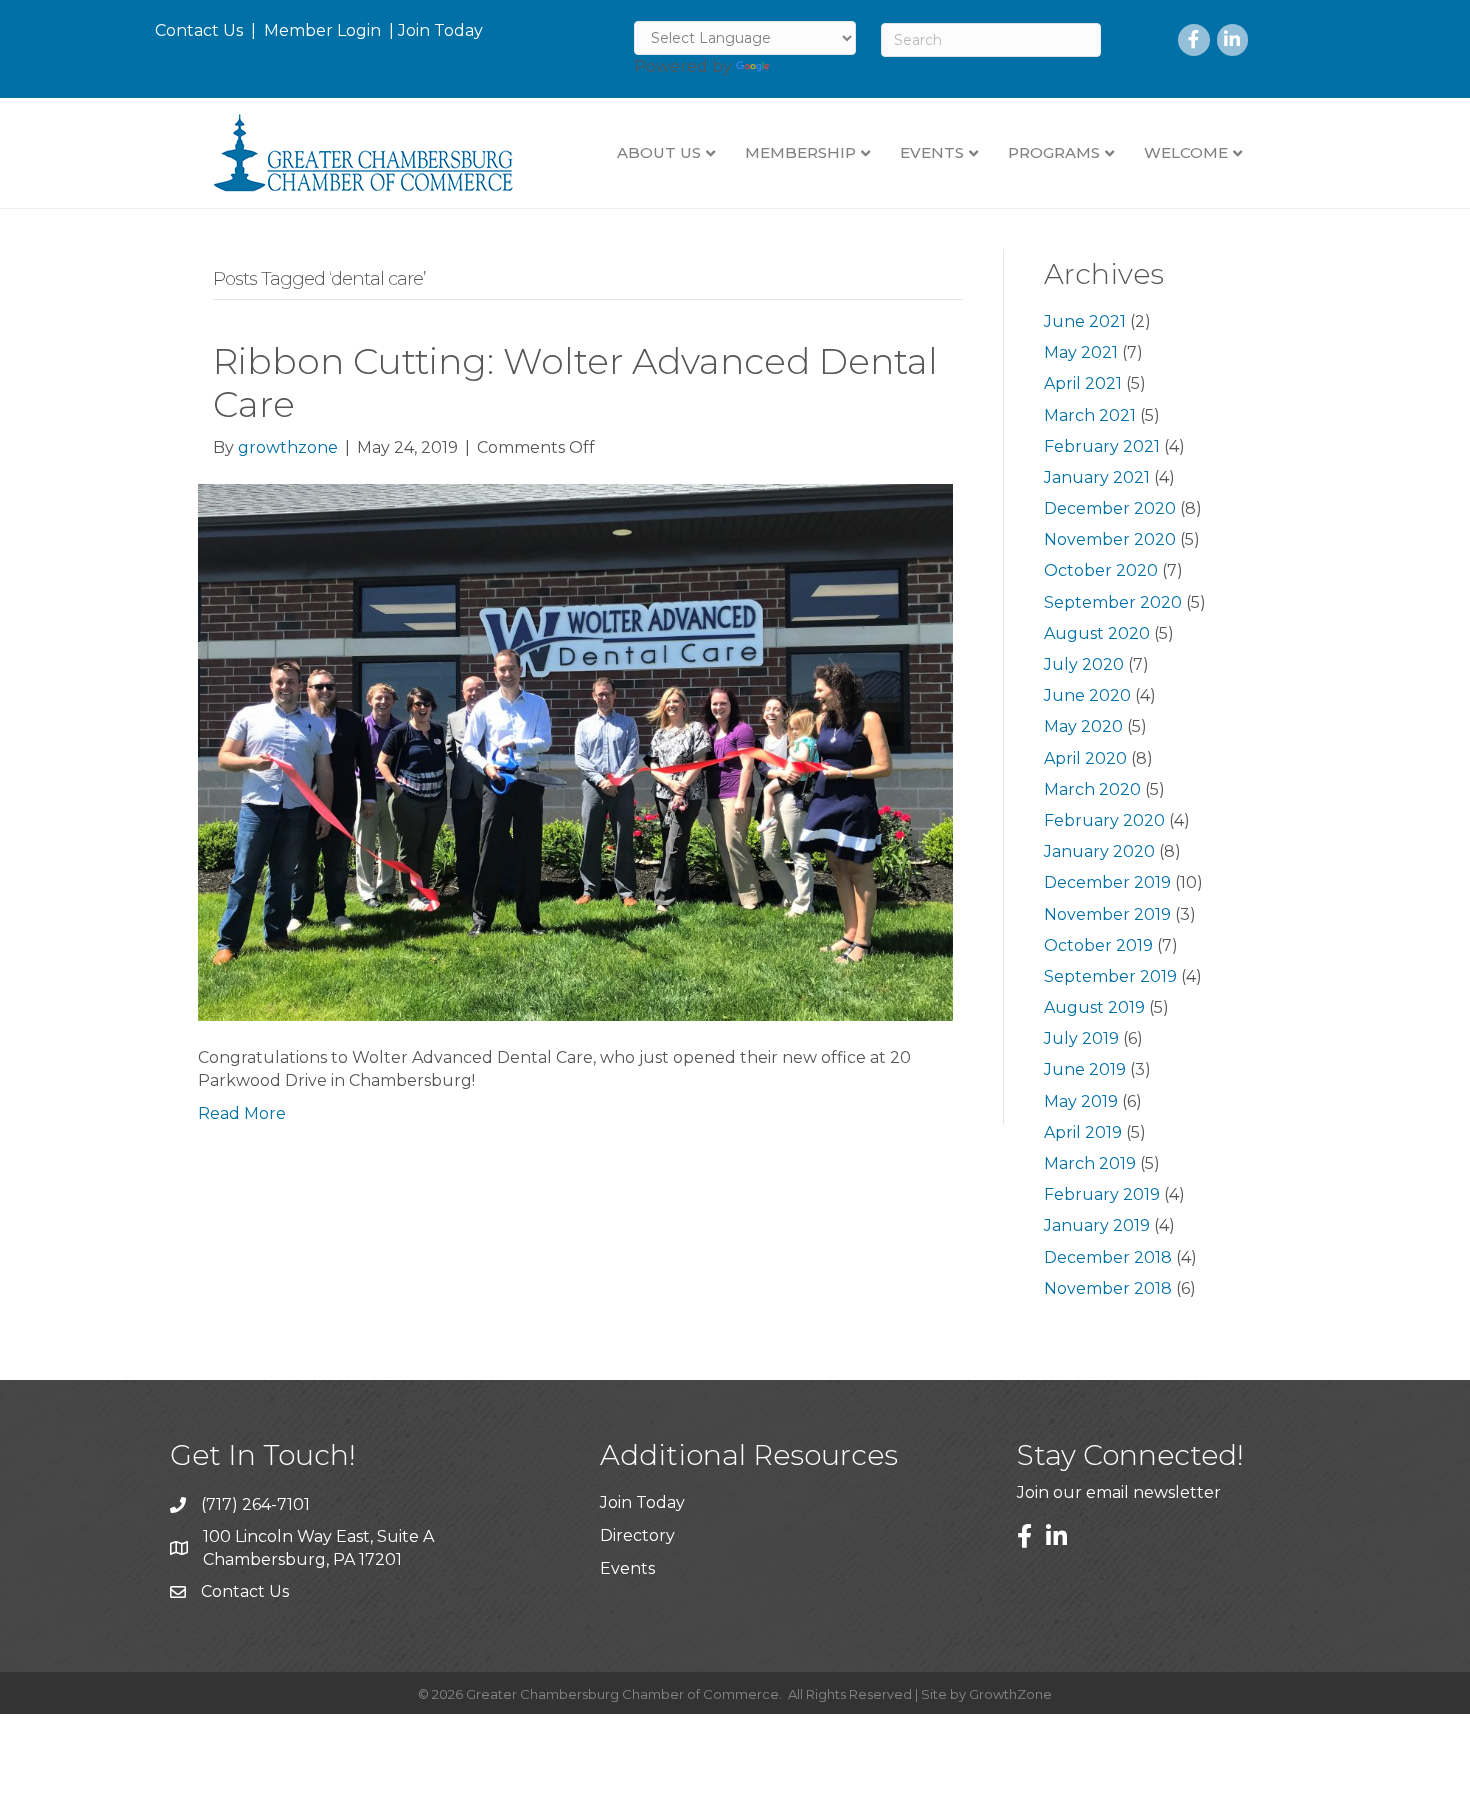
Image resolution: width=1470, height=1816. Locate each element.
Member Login (322, 30)
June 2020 (1087, 695)
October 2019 (1098, 945)
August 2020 (1097, 633)
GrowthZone (1010, 1694)
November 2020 (1110, 539)
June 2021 (1085, 321)
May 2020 (1083, 726)
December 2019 (1107, 882)
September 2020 (1113, 602)
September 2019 (1110, 976)
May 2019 (1081, 1101)
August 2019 (1094, 1007)
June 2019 (1085, 1069)
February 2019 (1102, 1194)
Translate (810, 66)
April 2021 (1083, 383)
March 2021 (1090, 415)
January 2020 (1099, 851)
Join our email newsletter (1119, 1492)
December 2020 (1110, 508)
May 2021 (1081, 352)
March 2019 (1090, 1163)
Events (627, 1568)
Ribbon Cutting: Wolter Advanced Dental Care (575, 382)
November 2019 (1107, 914)
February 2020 (1104, 820)
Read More (242, 1113)
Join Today (440, 30)
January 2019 (1097, 1225)
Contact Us (199, 30)
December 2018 (1108, 1257)
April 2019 (1083, 1132)
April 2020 (1085, 758)
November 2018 (1108, 1288)
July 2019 (1081, 1038)
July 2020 (1084, 664)
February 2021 (1102, 446)
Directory (637, 1535)
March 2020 (1092, 789)
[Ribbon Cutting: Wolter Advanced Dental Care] (575, 751)
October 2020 (1101, 570)
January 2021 (1097, 477)
